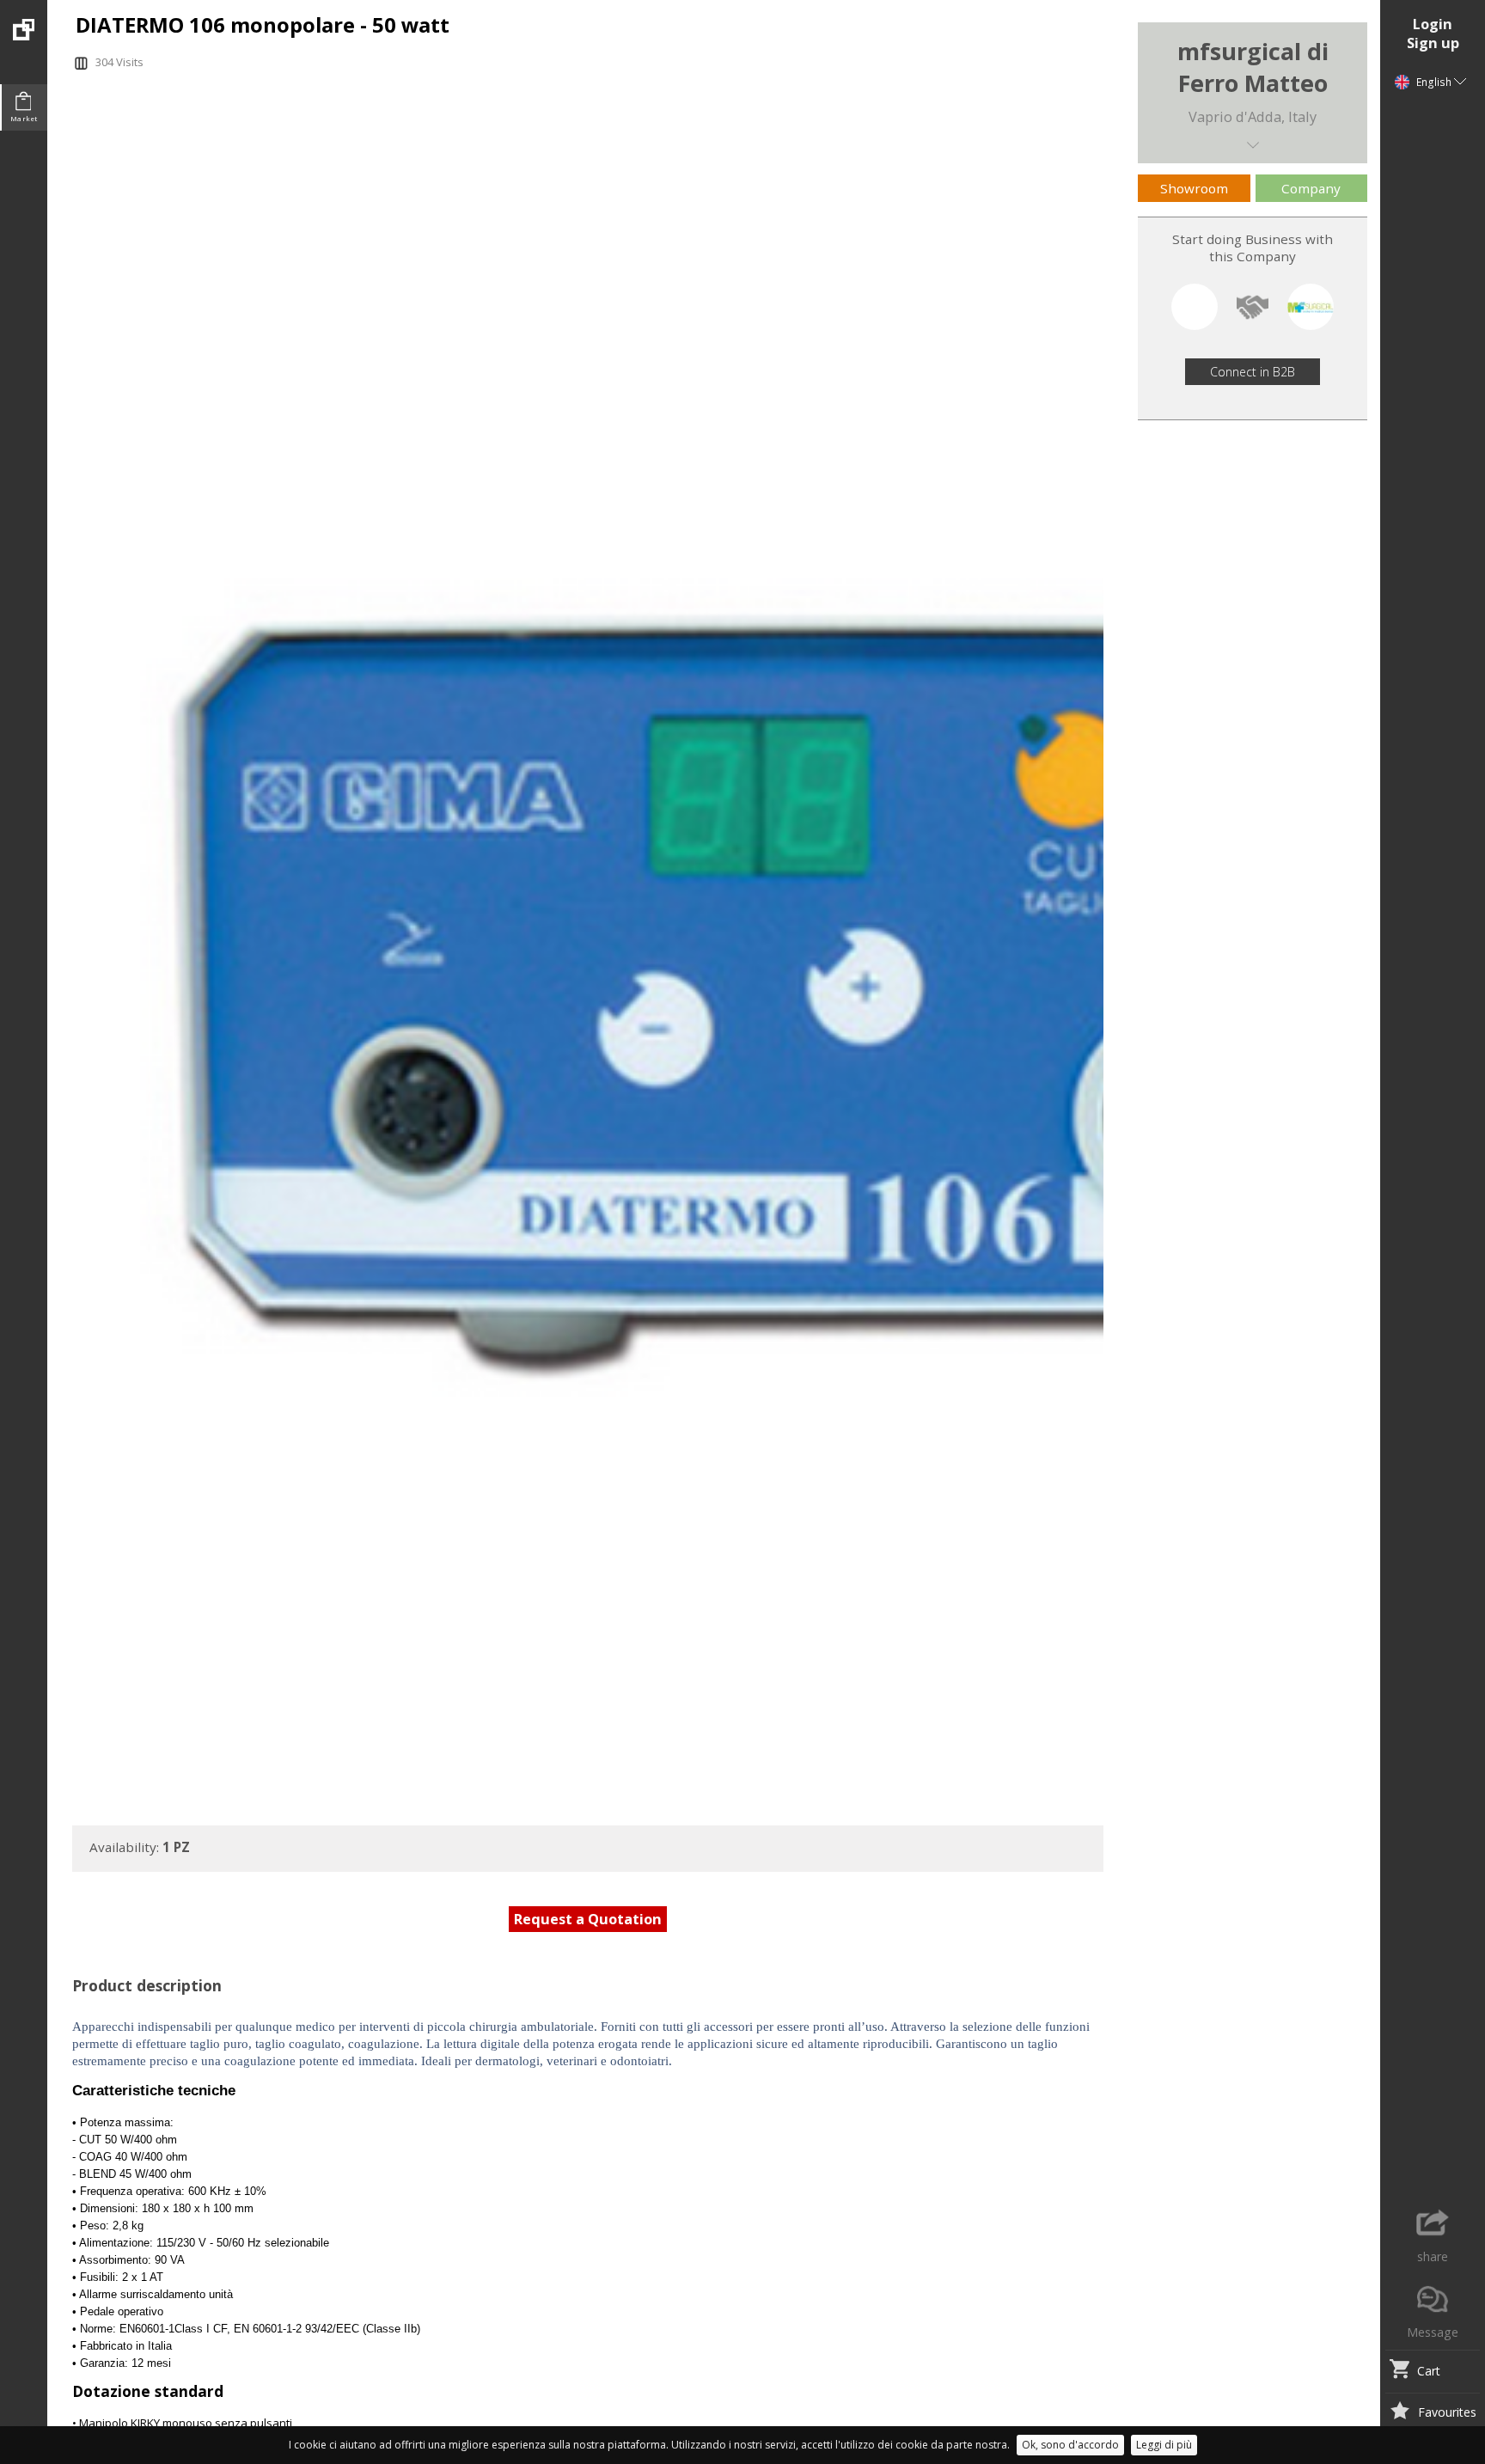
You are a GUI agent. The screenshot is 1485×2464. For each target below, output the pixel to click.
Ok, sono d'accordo (1070, 2445)
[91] (24, 20)
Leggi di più (1164, 2445)
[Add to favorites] (1399, 2412)
